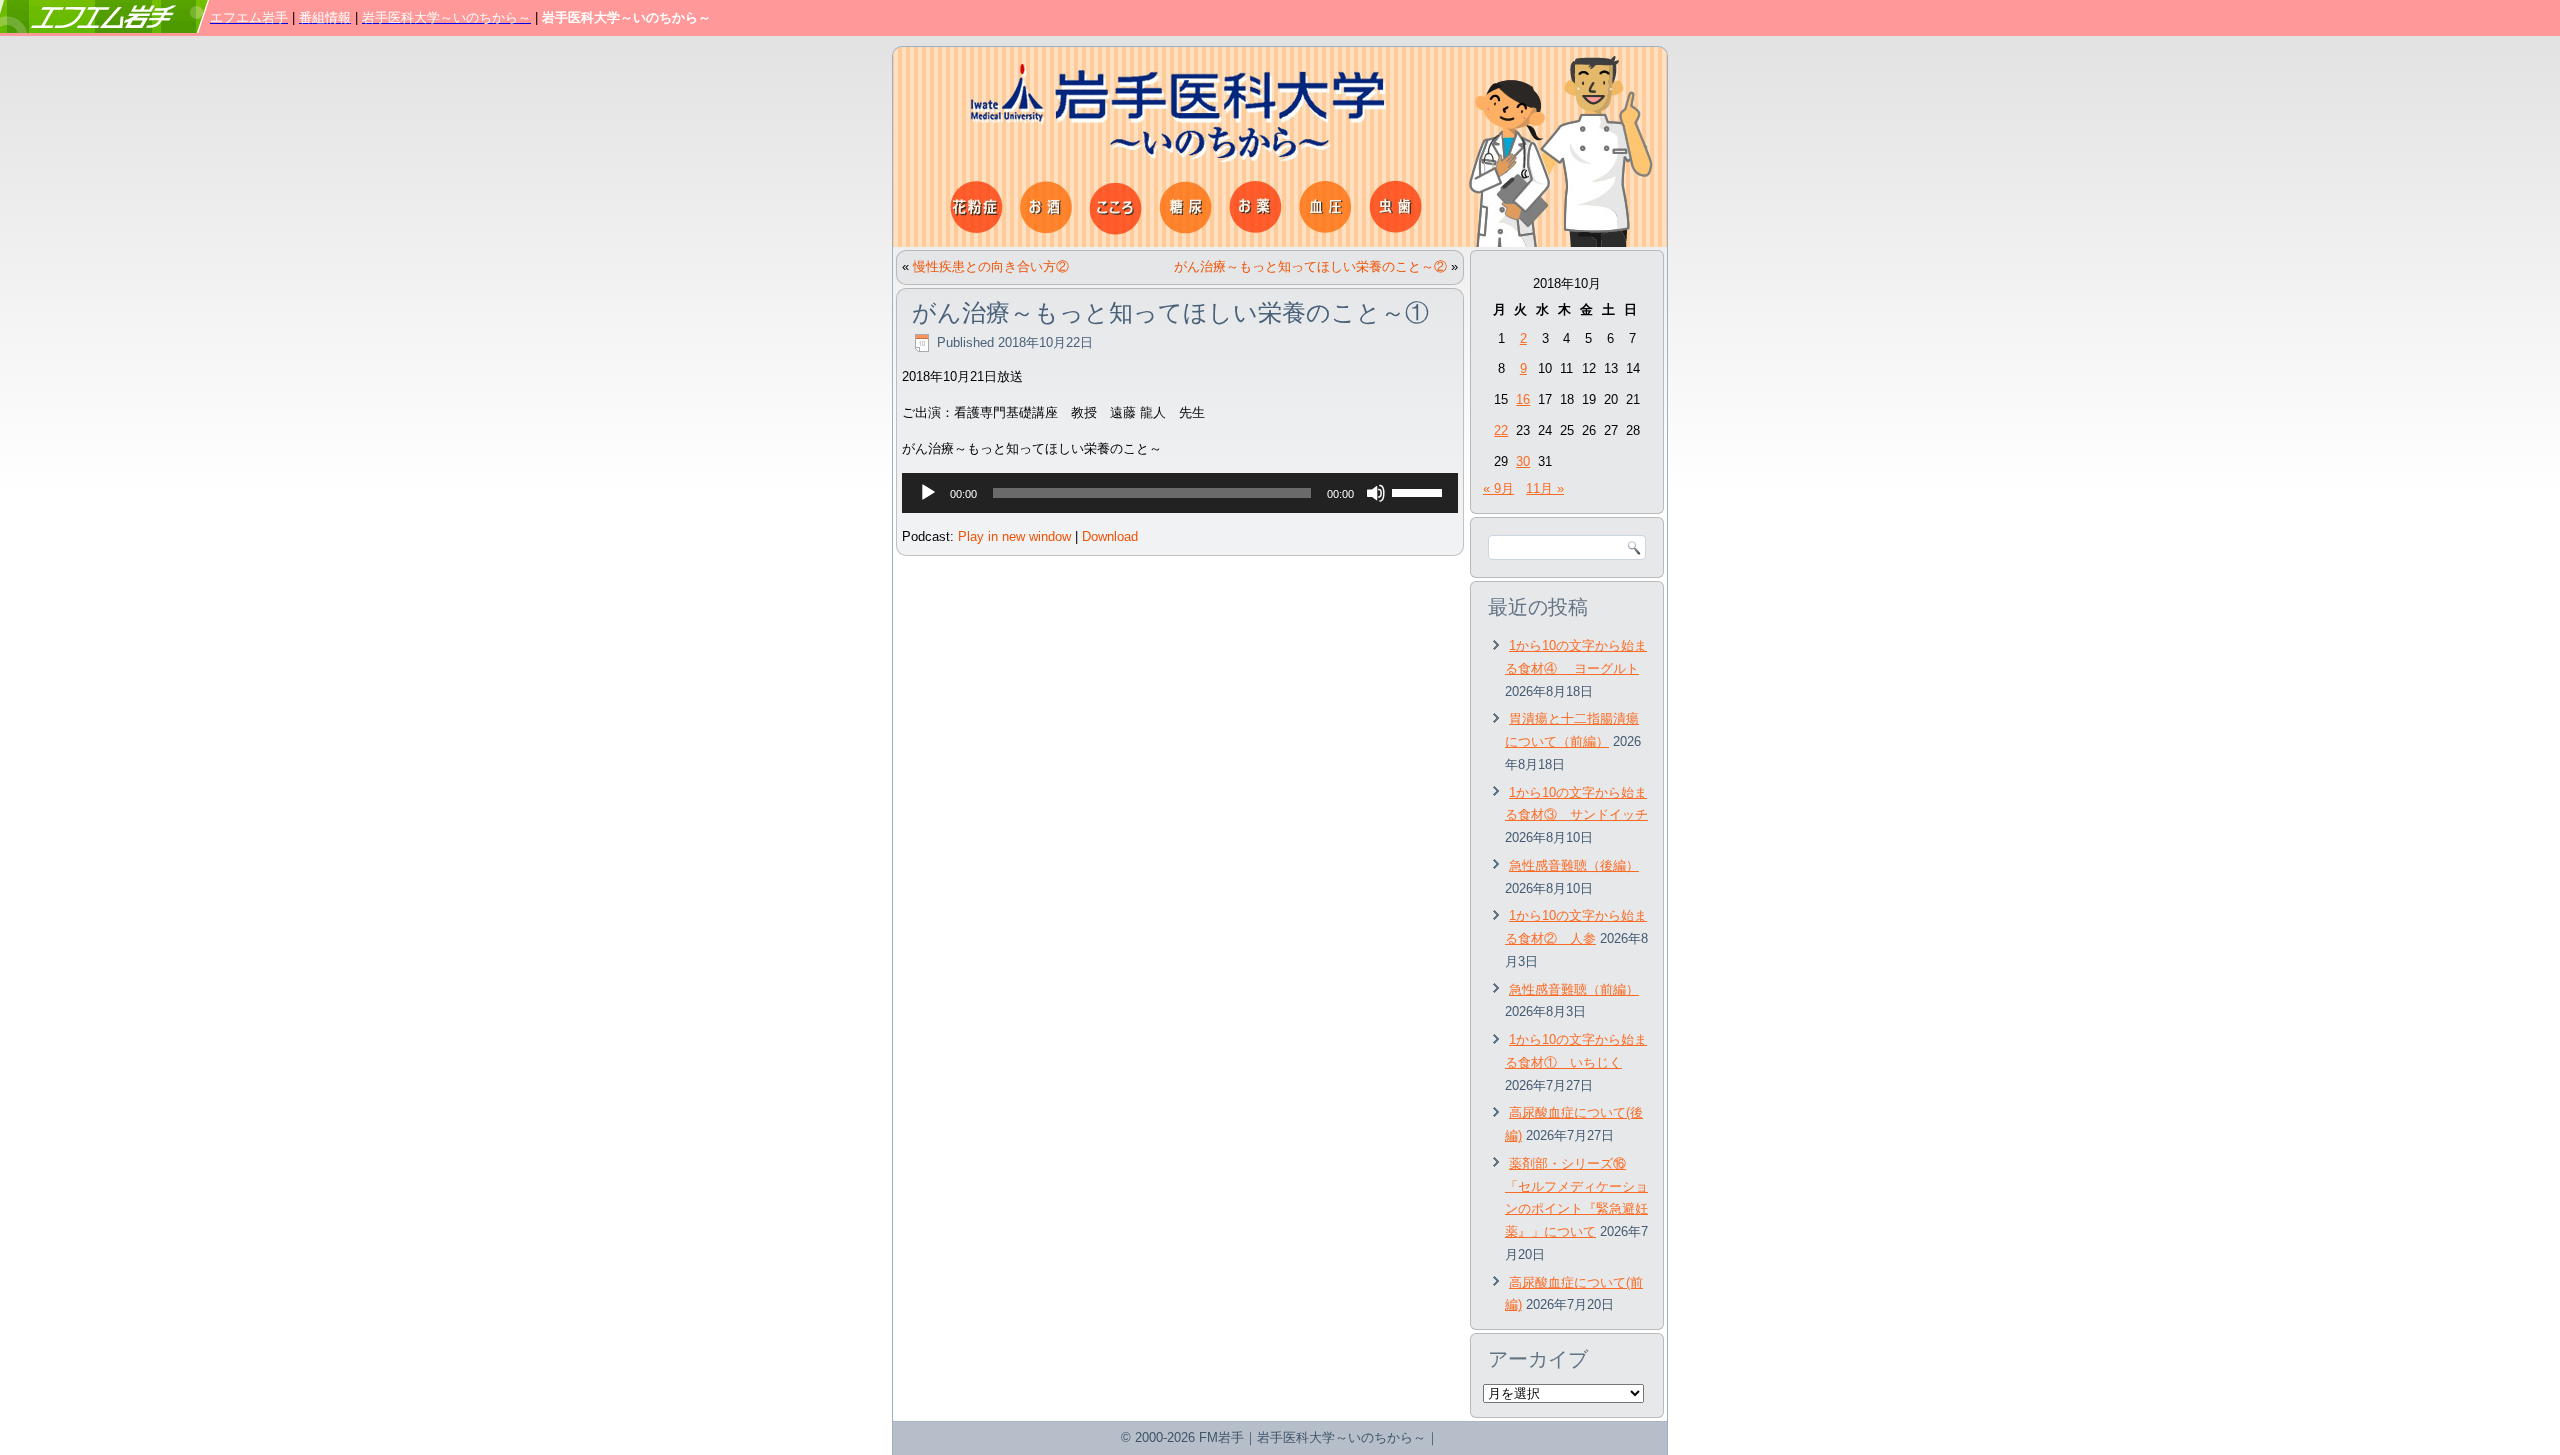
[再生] (928, 493)
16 (1523, 399)
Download (1110, 536)
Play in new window (1014, 536)
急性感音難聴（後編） (1574, 865)
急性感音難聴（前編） (1574, 989)
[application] (1180, 493)
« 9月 (1498, 488)
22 (1501, 430)
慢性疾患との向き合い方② (991, 266)
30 (1523, 461)
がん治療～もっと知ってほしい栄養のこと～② (1310, 266)
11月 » (1545, 488)
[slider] (1420, 491)
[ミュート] (1376, 493)
